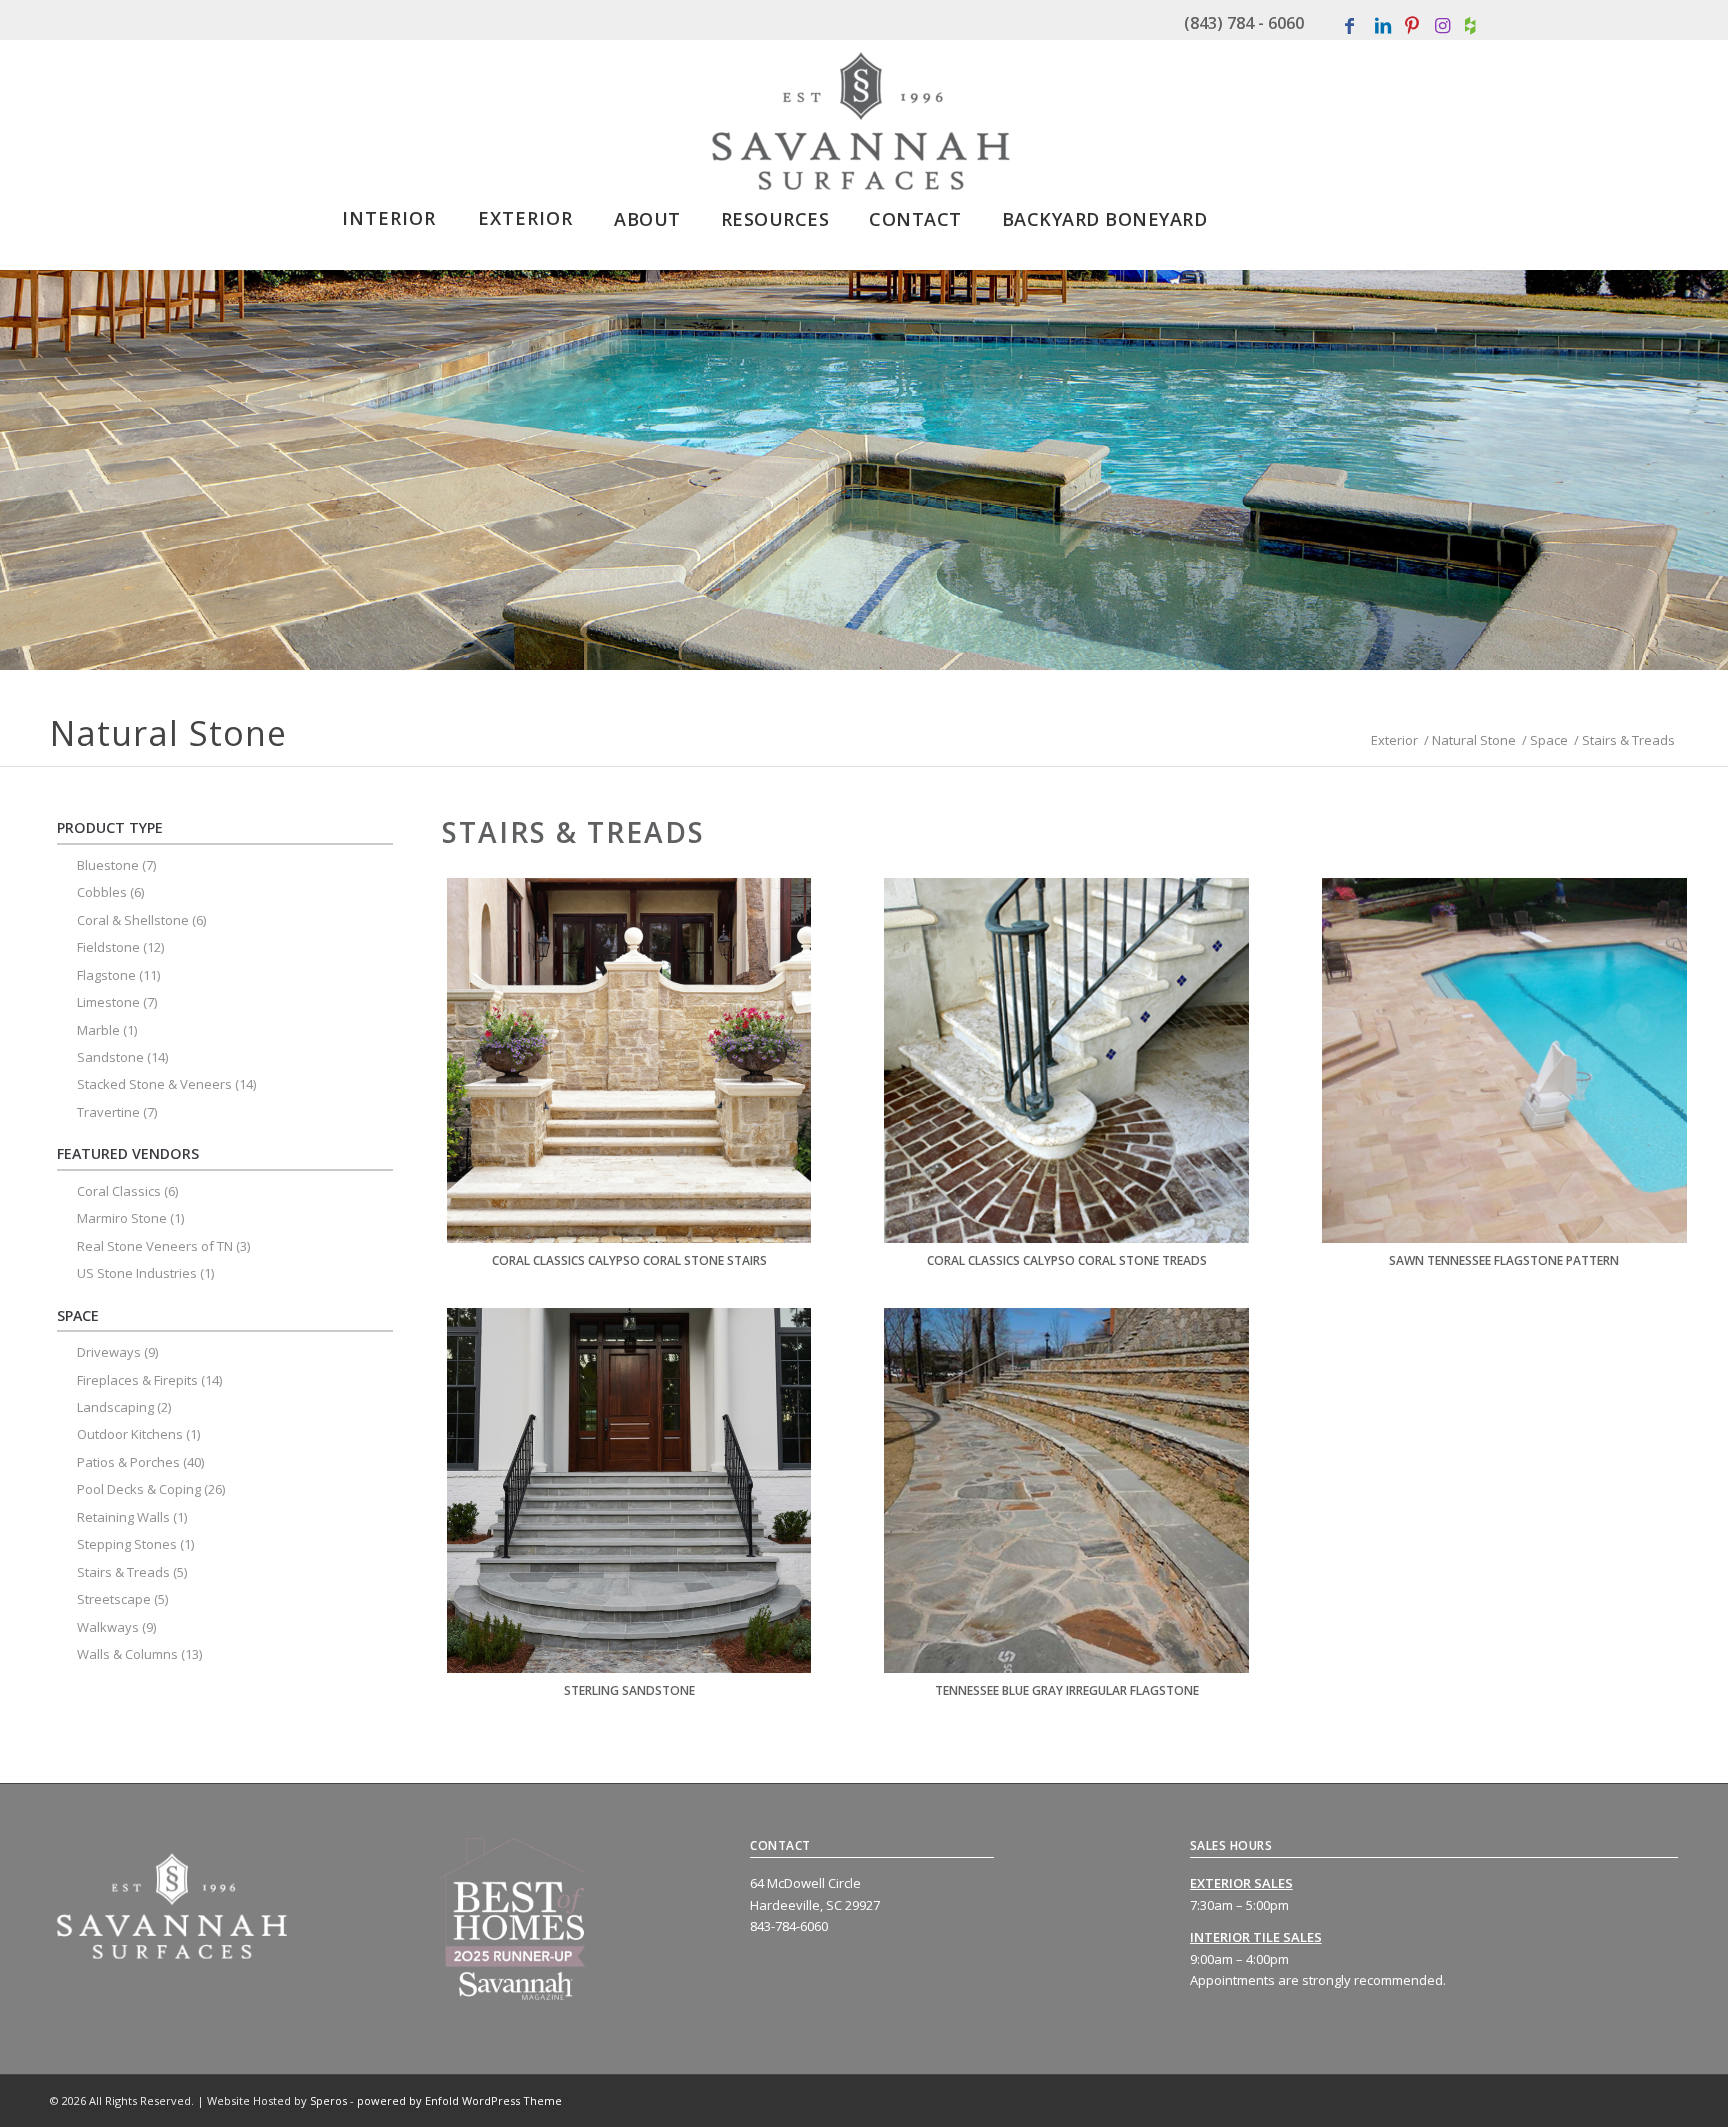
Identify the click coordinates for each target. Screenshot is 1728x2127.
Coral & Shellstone (133, 920)
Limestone (108, 1002)
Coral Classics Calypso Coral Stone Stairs (629, 1260)
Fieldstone (108, 947)
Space (1549, 740)
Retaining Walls (123, 1517)
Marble (98, 1030)
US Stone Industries (137, 1273)
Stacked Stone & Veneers (154, 1084)
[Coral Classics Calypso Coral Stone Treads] (1066, 1060)
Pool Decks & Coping (139, 1489)
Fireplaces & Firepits (137, 1380)
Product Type (110, 827)
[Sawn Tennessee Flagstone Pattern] (1504, 1060)
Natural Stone (1474, 740)
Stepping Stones (127, 1544)
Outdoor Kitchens (130, 1434)
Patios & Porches (128, 1462)
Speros (328, 2100)
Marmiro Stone (122, 1218)
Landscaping (115, 1407)
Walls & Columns (127, 1654)
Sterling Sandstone (629, 1690)
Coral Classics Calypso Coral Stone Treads (1067, 1260)
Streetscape (114, 1599)
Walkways (108, 1627)
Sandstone (110, 1057)
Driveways (109, 1352)
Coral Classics (119, 1191)
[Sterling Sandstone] (629, 1490)
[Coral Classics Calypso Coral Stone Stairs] (629, 1060)
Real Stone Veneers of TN (155, 1246)
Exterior (1394, 740)
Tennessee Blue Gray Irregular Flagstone (1067, 1690)
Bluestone (108, 865)
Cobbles (102, 892)
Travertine (108, 1112)
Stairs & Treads (123, 1572)
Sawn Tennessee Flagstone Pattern (1504, 1260)
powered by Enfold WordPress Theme (459, 2100)
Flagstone (106, 975)
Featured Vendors (128, 1153)
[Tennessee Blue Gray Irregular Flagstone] (1066, 1490)
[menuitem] (389, 212)
